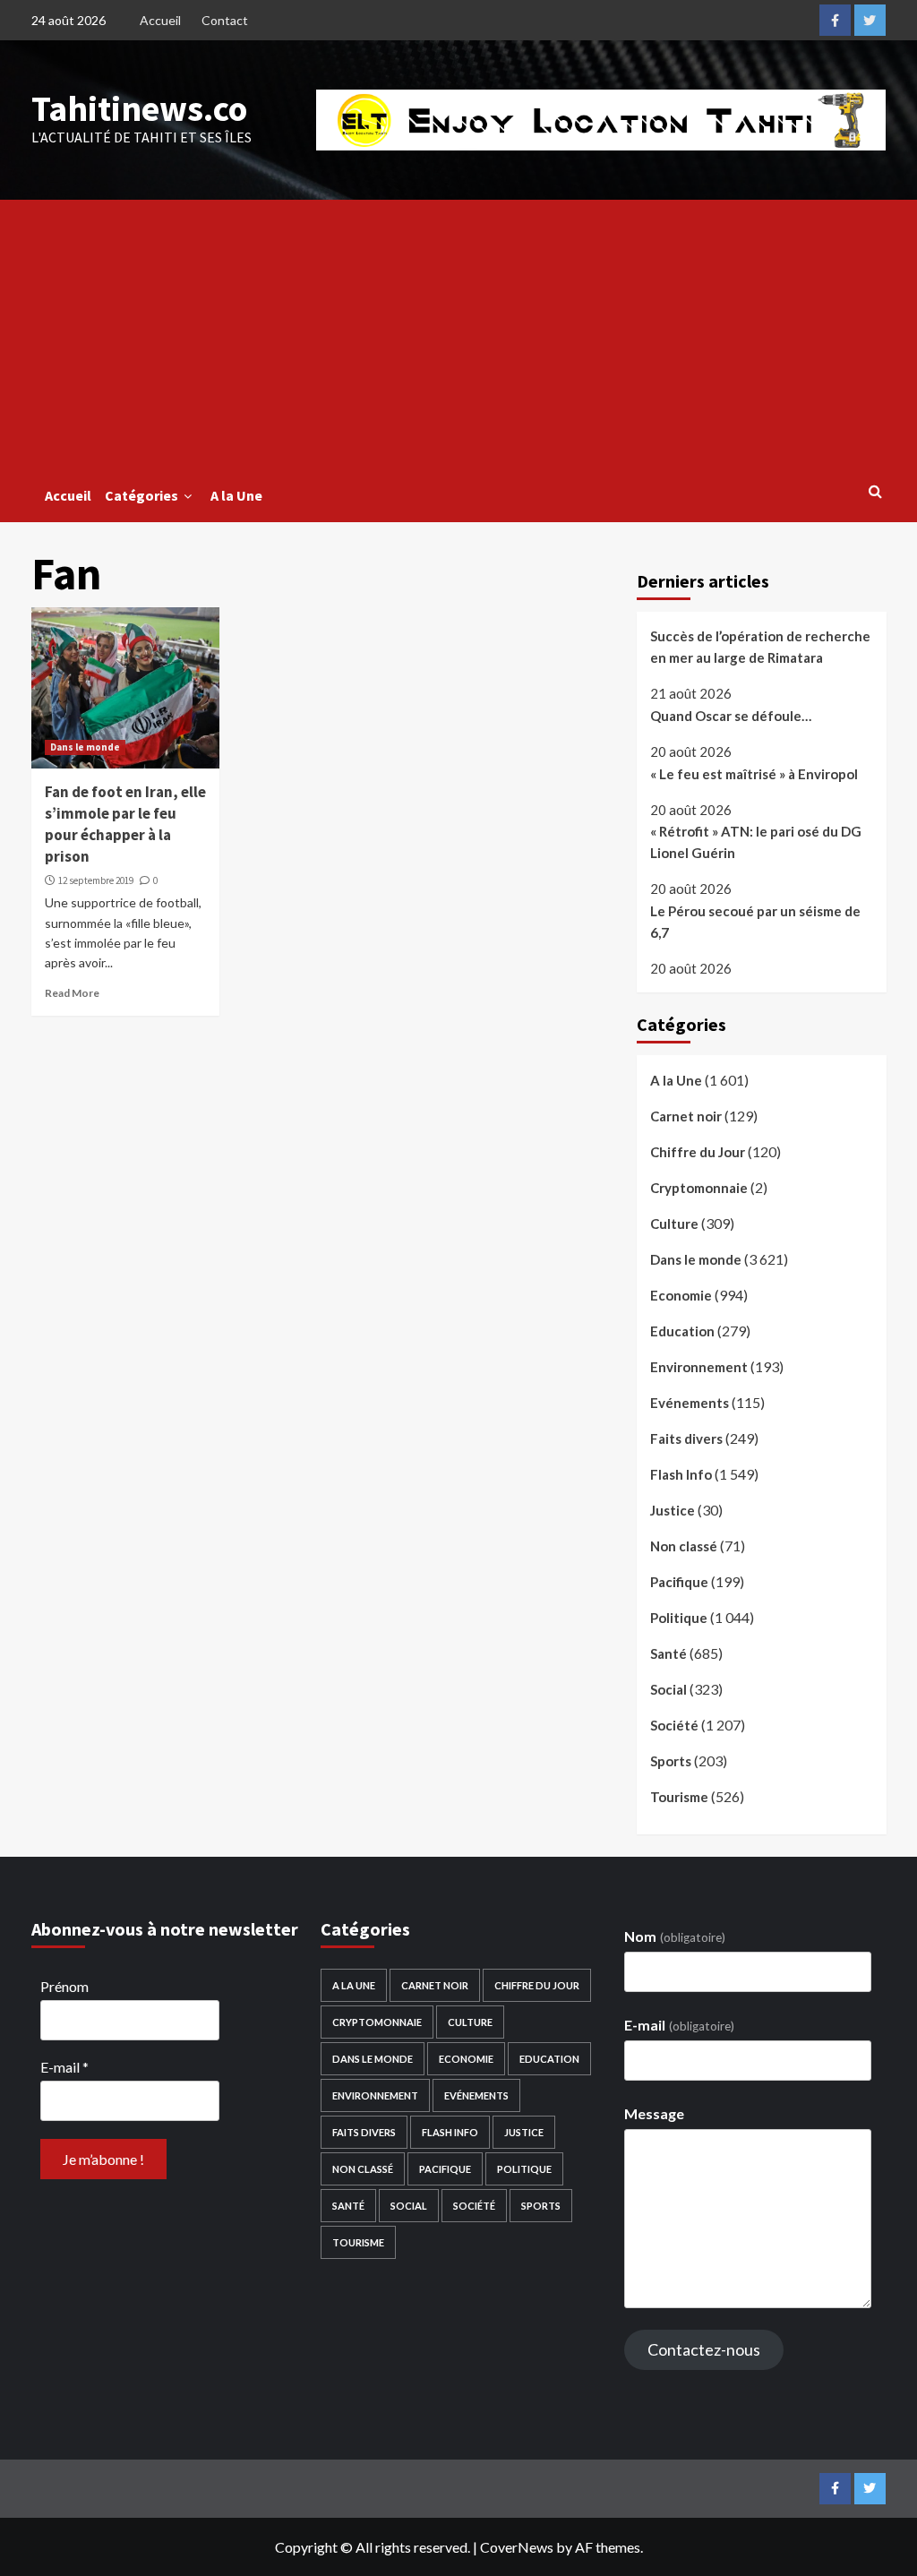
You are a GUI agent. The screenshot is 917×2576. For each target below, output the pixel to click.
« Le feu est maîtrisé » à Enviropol (754, 774)
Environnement (699, 1367)
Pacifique (679, 1582)
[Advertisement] (459, 334)
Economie (681, 1295)
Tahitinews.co (139, 108)
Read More (72, 993)
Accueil (160, 20)
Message (654, 2113)
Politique (679, 1618)
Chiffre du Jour (698, 1152)
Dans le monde (85, 747)
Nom (674, 1936)
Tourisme (679, 1797)
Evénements (690, 1403)
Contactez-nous (704, 2349)
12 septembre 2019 (96, 880)
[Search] (875, 491)
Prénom (64, 1986)
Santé (668, 1653)
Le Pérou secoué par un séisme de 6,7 (755, 922)
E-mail (64, 2067)
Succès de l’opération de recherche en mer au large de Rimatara (760, 647)
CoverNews (517, 2547)
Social (668, 1689)
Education (682, 1331)
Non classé (684, 1546)
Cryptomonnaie (699, 1188)
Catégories (141, 495)
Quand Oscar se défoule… (731, 716)
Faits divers (686, 1438)
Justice (673, 1510)
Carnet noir (686, 1116)
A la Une (236, 495)
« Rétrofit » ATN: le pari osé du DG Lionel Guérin (756, 842)
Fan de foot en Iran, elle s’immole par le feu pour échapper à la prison (125, 824)
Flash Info (681, 1474)
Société (674, 1725)
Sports (671, 1761)
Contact (225, 20)
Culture (674, 1224)
